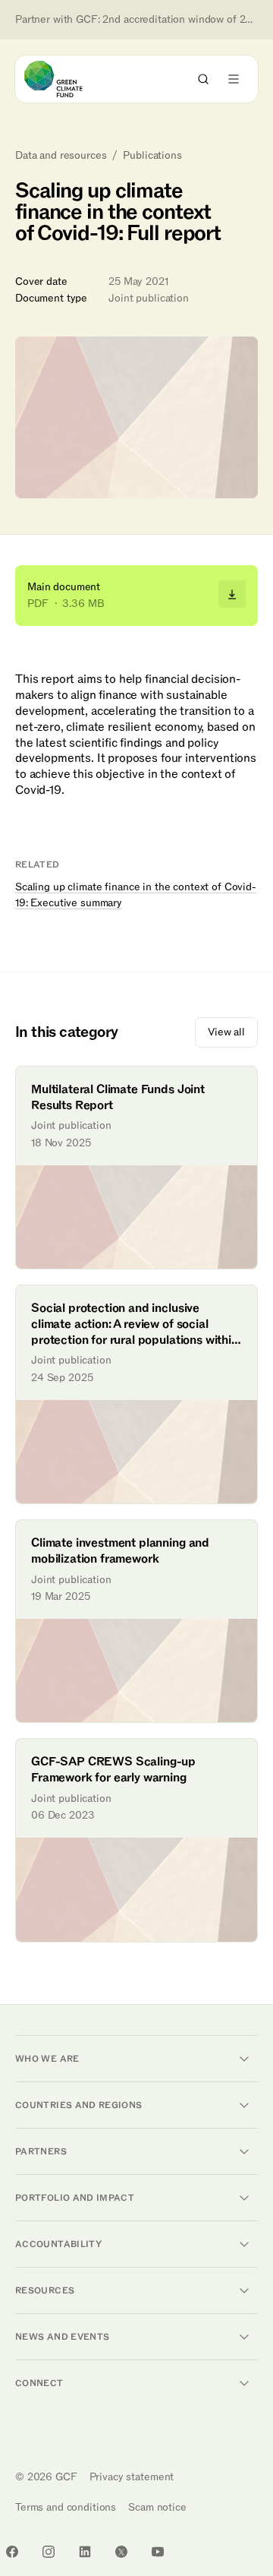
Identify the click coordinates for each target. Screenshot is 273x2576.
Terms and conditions (66, 2507)
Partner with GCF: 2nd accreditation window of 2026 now (136, 20)
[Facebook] (12, 2552)
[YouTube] (158, 2552)
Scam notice (157, 2507)
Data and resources (61, 156)
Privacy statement (132, 2477)
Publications (152, 156)
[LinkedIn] (85, 2552)
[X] (121, 2552)
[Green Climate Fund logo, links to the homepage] (67, 79)
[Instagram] (49, 2552)
